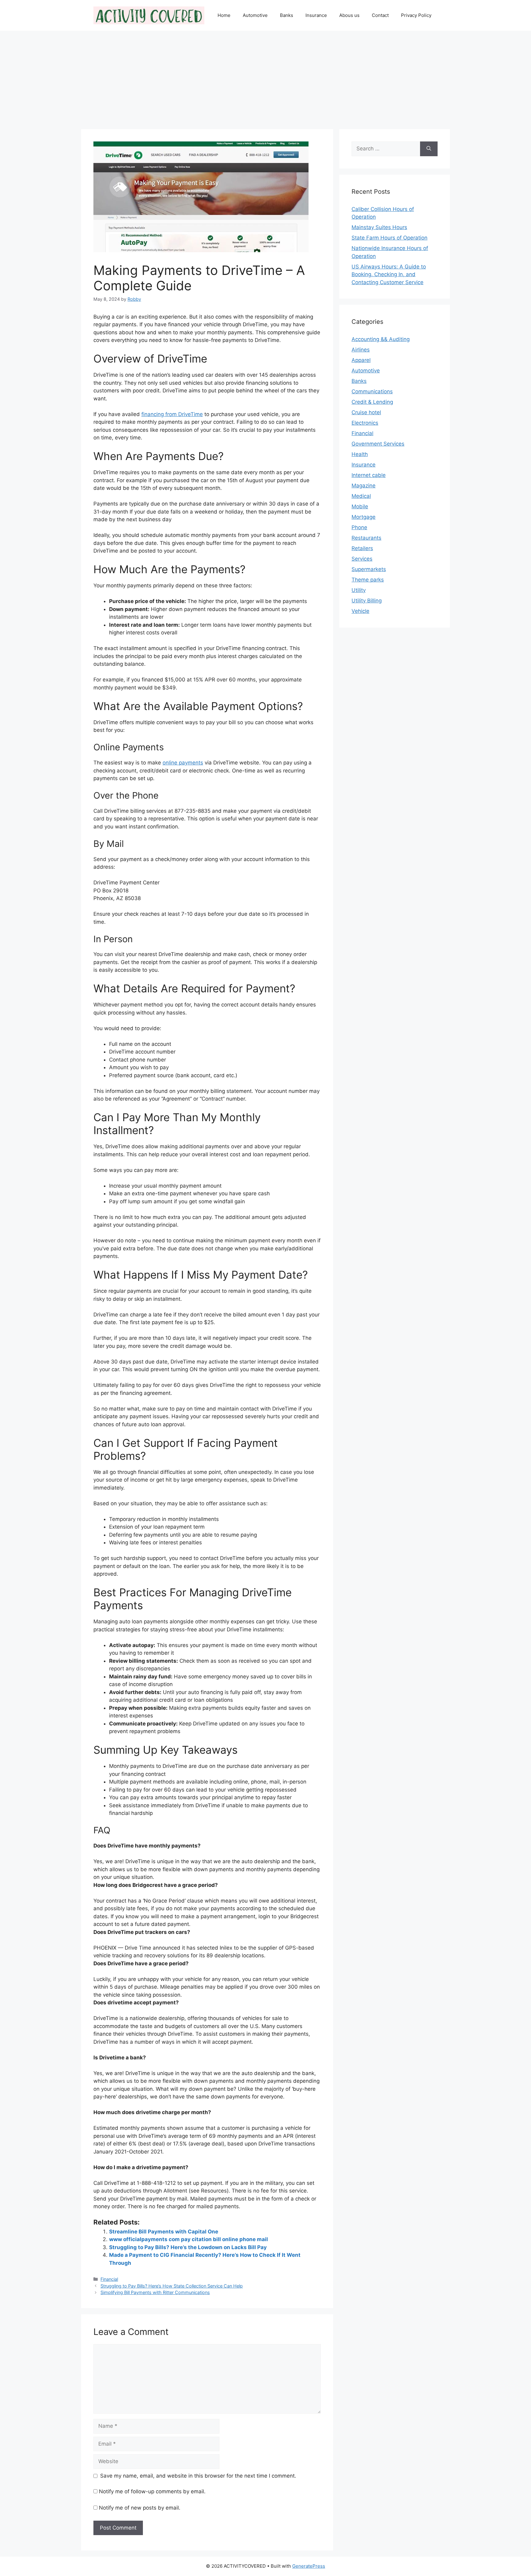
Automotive (255, 15)
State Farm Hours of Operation (389, 238)
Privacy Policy (416, 15)
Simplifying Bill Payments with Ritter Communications (155, 2292)
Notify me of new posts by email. (140, 2508)
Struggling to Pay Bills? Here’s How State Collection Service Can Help (172, 2286)
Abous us (349, 15)
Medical (361, 496)
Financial (109, 2279)
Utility (359, 590)
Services (362, 559)
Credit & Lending (372, 402)
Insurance (316, 15)
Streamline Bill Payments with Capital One (164, 2232)
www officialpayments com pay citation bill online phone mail (189, 2239)
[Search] (429, 149)
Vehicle (360, 611)
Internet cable (369, 475)
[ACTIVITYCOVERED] (149, 15)
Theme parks (368, 580)
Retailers (362, 548)
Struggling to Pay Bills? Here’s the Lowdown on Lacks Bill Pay (188, 2247)
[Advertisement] (265, 77)
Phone (359, 527)
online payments (183, 763)
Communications (372, 391)
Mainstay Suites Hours (379, 227)
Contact (380, 15)
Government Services (378, 444)
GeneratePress (309, 2566)
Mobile (360, 506)
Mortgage (364, 517)
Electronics (365, 423)
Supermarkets (369, 569)
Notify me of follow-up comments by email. (152, 2491)
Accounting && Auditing (381, 339)
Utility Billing (367, 601)
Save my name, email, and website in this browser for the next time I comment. (198, 2476)
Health (360, 454)
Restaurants (366, 538)
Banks (287, 15)
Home (224, 15)
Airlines (361, 350)
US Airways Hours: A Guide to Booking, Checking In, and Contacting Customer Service (389, 274)
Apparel (361, 360)
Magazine (364, 486)
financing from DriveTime (172, 414)
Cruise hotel (366, 412)
